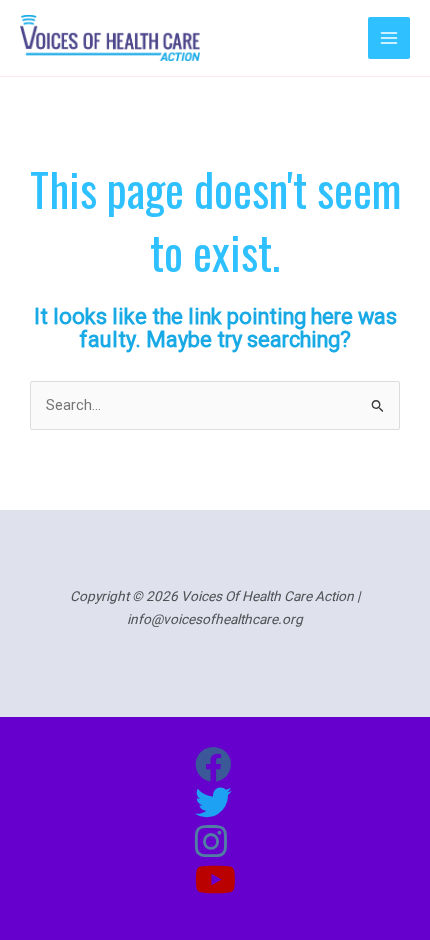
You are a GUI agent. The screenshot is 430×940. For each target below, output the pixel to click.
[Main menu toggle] (389, 38)
